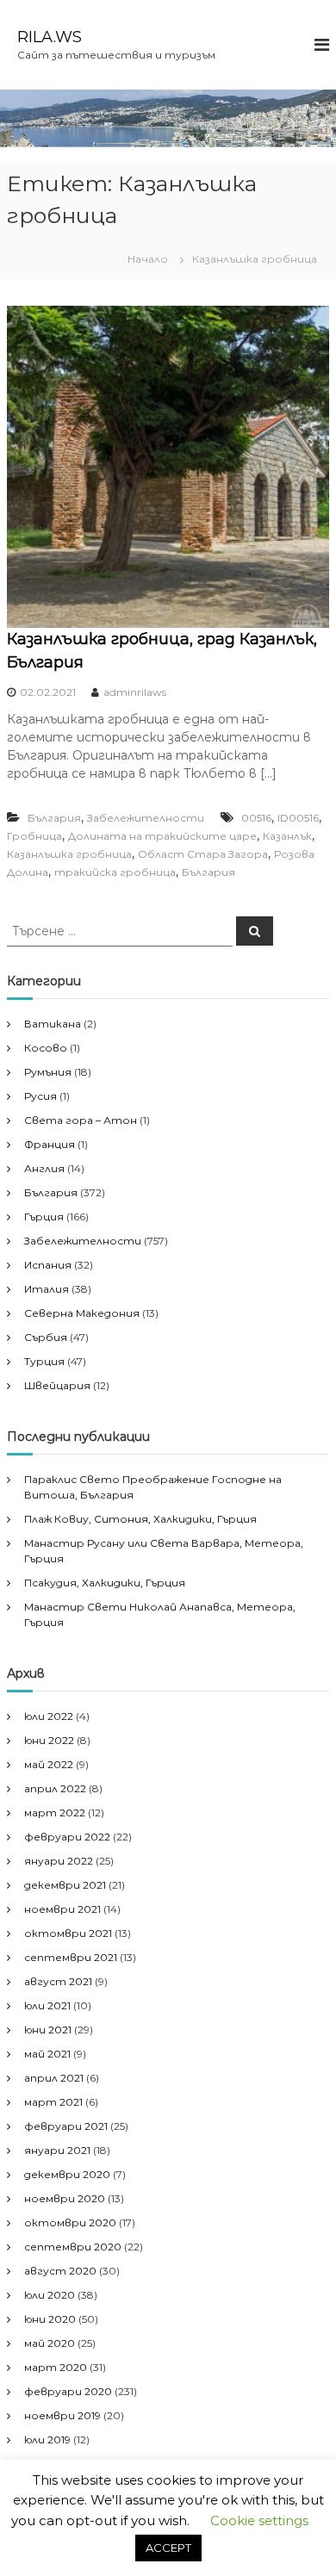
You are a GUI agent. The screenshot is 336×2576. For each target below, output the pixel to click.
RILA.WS (50, 37)
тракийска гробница (115, 872)
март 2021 (53, 2102)
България (54, 818)
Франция (50, 1144)
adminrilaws (135, 692)
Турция (44, 1361)
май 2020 (50, 2343)
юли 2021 (47, 2005)
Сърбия (46, 1337)
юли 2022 (49, 1716)
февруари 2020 (68, 2391)
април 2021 (54, 2078)
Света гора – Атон (81, 1120)
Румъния (48, 1072)
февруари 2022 (67, 1837)
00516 (256, 818)
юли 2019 (47, 2439)
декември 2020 (67, 2174)
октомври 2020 (70, 2222)
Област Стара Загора (203, 854)
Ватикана (53, 1024)
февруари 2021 (66, 2126)
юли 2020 (50, 2295)
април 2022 (55, 1788)
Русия (40, 1096)
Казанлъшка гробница (69, 854)
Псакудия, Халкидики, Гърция (105, 1583)
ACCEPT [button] (168, 2548)
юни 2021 (48, 2030)
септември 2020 (73, 2247)
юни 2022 (49, 1740)
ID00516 (298, 818)
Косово (46, 1048)
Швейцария (57, 1385)
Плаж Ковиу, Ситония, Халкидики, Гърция (140, 1519)
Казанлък (287, 836)
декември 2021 (65, 1885)
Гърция (44, 1217)
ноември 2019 (62, 2415)
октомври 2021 (68, 1933)
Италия (47, 1289)
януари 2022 (59, 1861)
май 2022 (49, 1764)
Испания (48, 1265)
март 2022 (55, 1813)
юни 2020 (50, 2319)
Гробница (34, 836)
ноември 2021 (62, 1909)
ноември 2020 (65, 2198)
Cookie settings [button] (259, 2520)
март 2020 (56, 2367)
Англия (44, 1168)
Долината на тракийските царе (162, 836)
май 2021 (47, 2054)
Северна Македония (82, 1313)
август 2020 (60, 2271)
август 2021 (58, 1981)
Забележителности (146, 818)
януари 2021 (57, 2150)
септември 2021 (71, 1957)
